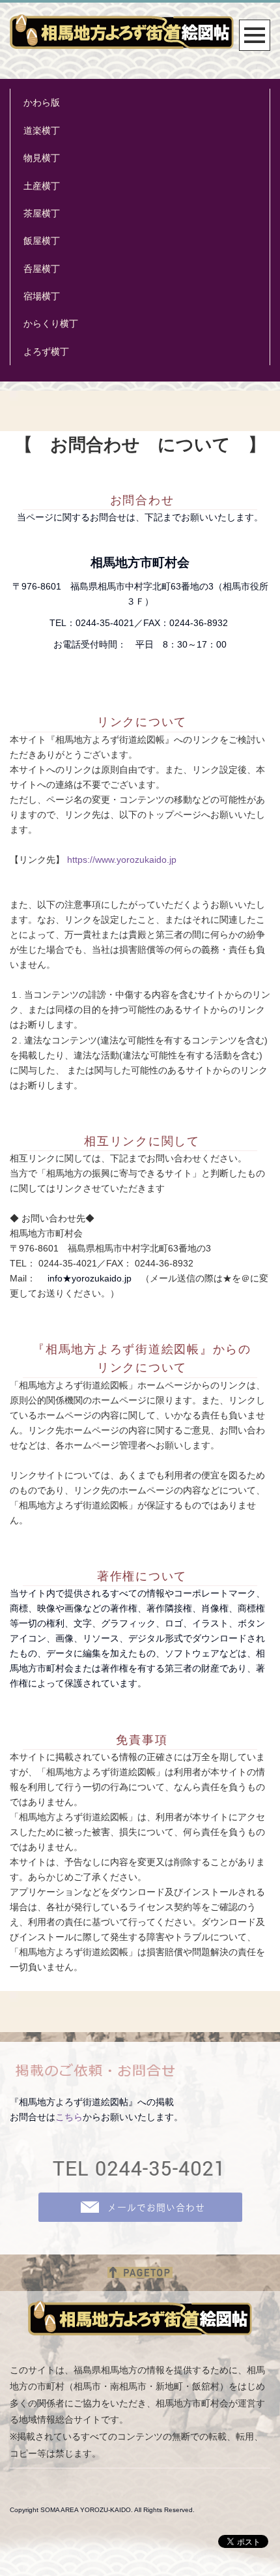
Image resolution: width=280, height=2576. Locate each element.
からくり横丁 (51, 323)
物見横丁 (42, 158)
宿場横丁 (42, 296)
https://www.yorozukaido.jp (122, 860)
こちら (69, 2117)
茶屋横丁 (42, 213)
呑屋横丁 (42, 269)
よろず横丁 (46, 352)
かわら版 (42, 102)
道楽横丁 (42, 130)
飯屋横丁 (42, 241)
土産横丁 (42, 186)
